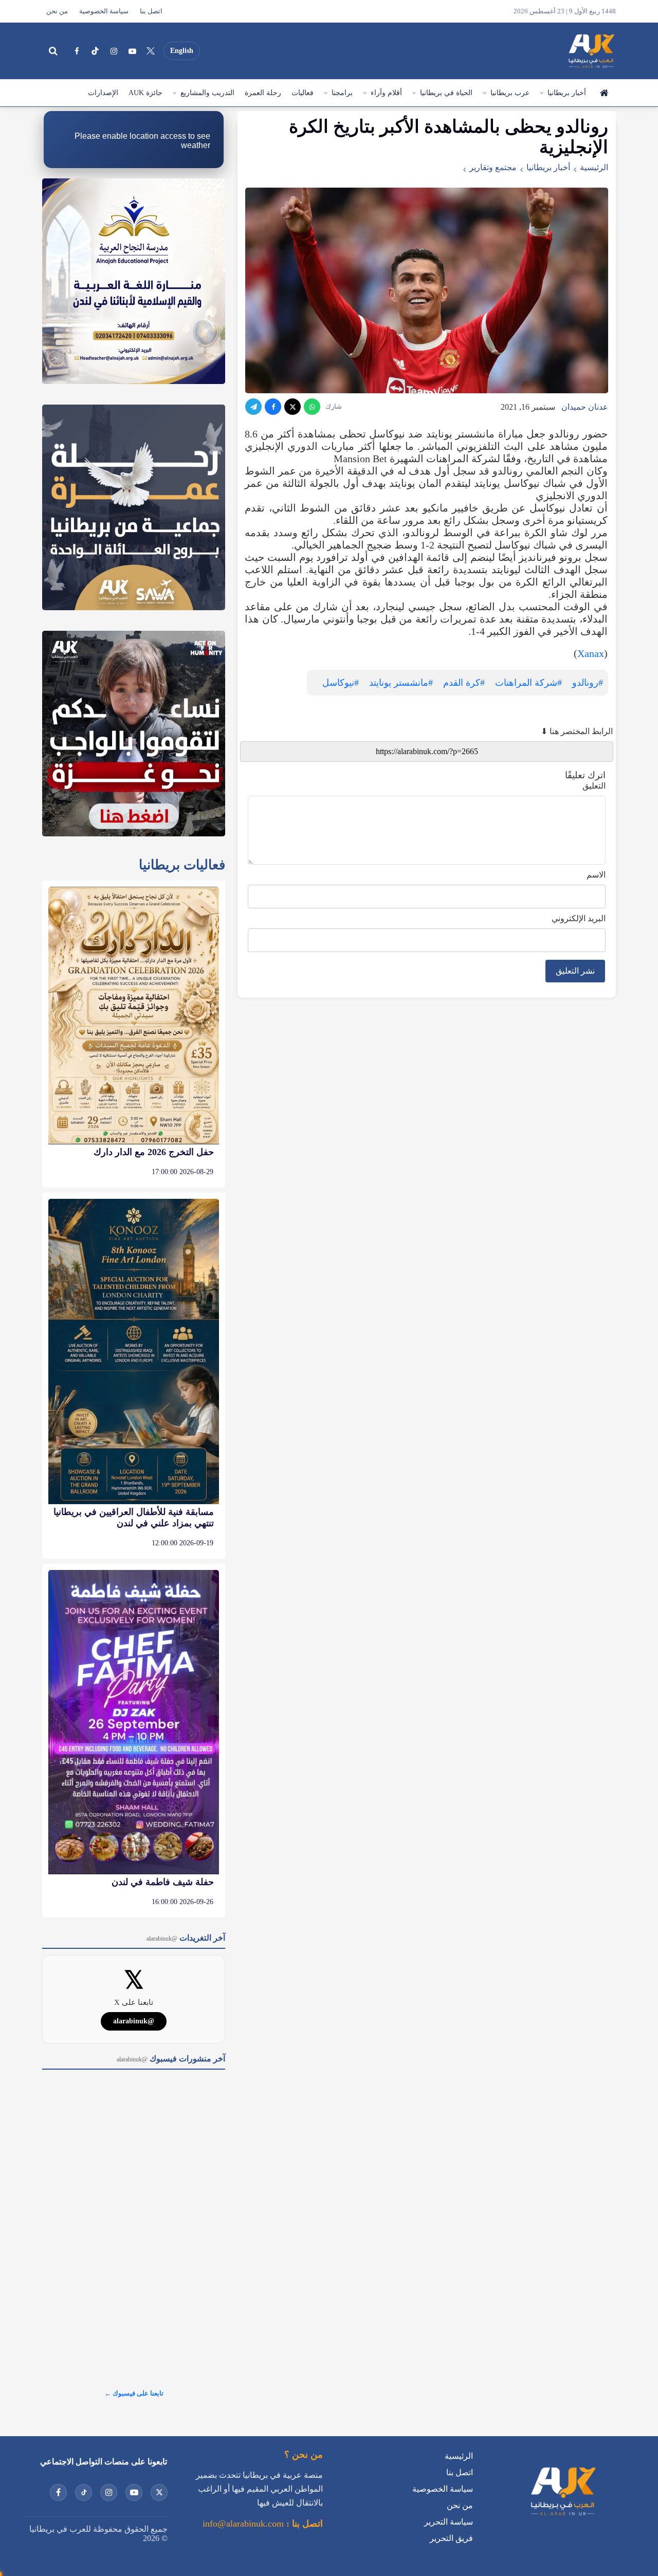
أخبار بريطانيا (567, 93)
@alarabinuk (134, 2021)
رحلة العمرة (263, 93)
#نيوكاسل (341, 683)
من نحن (57, 11)
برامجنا (342, 93)
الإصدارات (103, 93)
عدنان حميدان (585, 407)
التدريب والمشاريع (207, 93)
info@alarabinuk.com (243, 2524)
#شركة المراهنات (528, 683)
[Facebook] (77, 51)
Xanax (591, 653)
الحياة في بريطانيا (446, 93)
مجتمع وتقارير (493, 167)
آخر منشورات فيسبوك (171, 2059)
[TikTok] (95, 51)
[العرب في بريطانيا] (591, 51)
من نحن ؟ (304, 2455)
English (182, 51)
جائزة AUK (145, 93)
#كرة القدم (464, 683)
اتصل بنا (151, 11)
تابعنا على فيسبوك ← (134, 2393)
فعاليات (303, 93)
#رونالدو (588, 683)
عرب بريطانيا (510, 93)
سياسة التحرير (449, 2522)
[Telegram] (253, 407)
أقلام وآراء (386, 93)
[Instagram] (114, 51)
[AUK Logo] (562, 2518)
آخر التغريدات (186, 1938)
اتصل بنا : (303, 2524)
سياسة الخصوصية (104, 11)
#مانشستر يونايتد (401, 683)
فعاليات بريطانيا (182, 865)
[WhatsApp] (312, 407)
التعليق (594, 786)
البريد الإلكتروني (579, 918)
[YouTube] (132, 51)
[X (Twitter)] (151, 51)
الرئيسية (604, 93)
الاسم (596, 875)
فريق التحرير (451, 2538)
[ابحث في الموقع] (53, 51)
